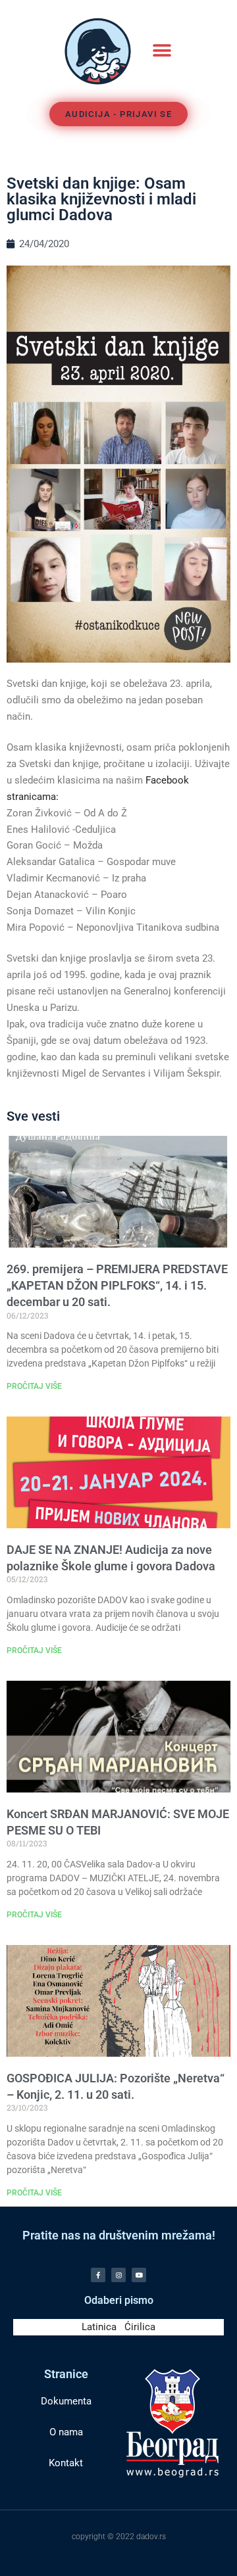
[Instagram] (118, 2275)
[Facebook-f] (98, 2275)
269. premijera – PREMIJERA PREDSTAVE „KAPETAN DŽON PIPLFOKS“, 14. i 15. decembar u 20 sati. (117, 1285)
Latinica (99, 2327)
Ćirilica (140, 2327)
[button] (162, 51)
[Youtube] (139, 2275)
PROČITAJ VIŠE (34, 1386)
